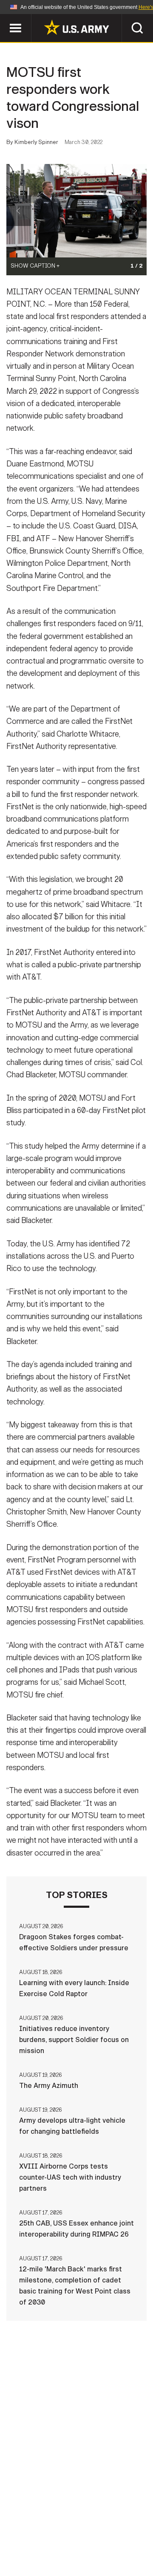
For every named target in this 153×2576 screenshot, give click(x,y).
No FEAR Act (35, 2550)
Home (31, 2527)
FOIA (135, 2539)
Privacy (118, 2527)
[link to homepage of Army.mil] (76, 27)
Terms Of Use (31, 2539)
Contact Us (72, 2527)
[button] (4, 18)
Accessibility (90, 2539)
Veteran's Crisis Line (102, 2550)
